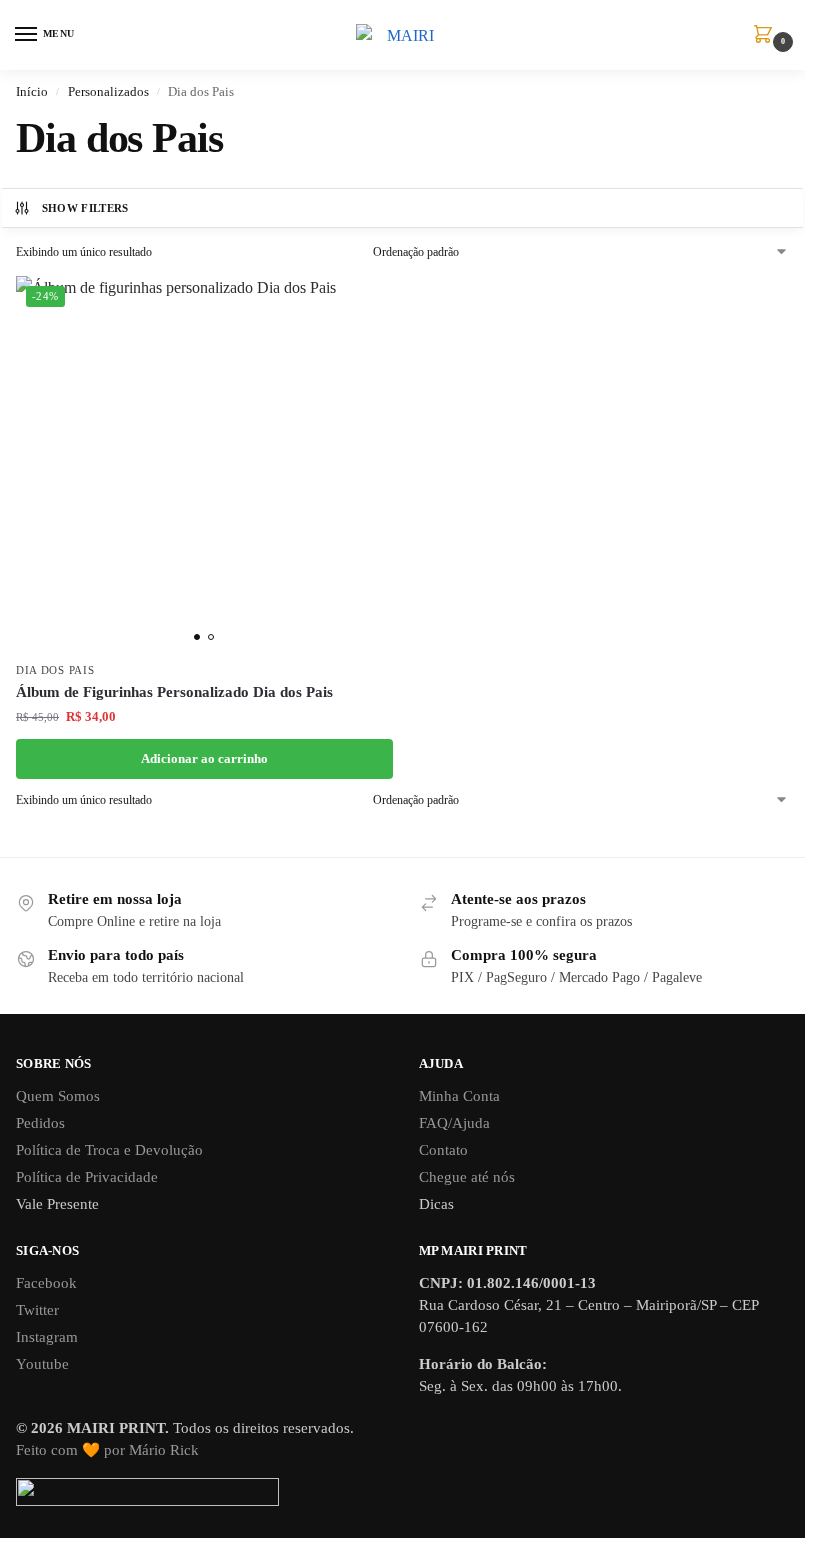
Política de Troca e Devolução (109, 1150)
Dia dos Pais (55, 670)
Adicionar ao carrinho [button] (204, 758)
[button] (767, 36)
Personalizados (108, 91)
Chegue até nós (467, 1177)
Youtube (42, 1364)
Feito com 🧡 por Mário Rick (107, 1450)
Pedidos (40, 1123)
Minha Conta (459, 1096)
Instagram (47, 1337)
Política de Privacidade (87, 1177)
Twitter (37, 1310)
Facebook (46, 1283)
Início (32, 91)
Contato (443, 1150)
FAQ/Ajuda (454, 1123)
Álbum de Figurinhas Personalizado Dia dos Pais (174, 692)
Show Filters (85, 208)
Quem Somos (58, 1096)
